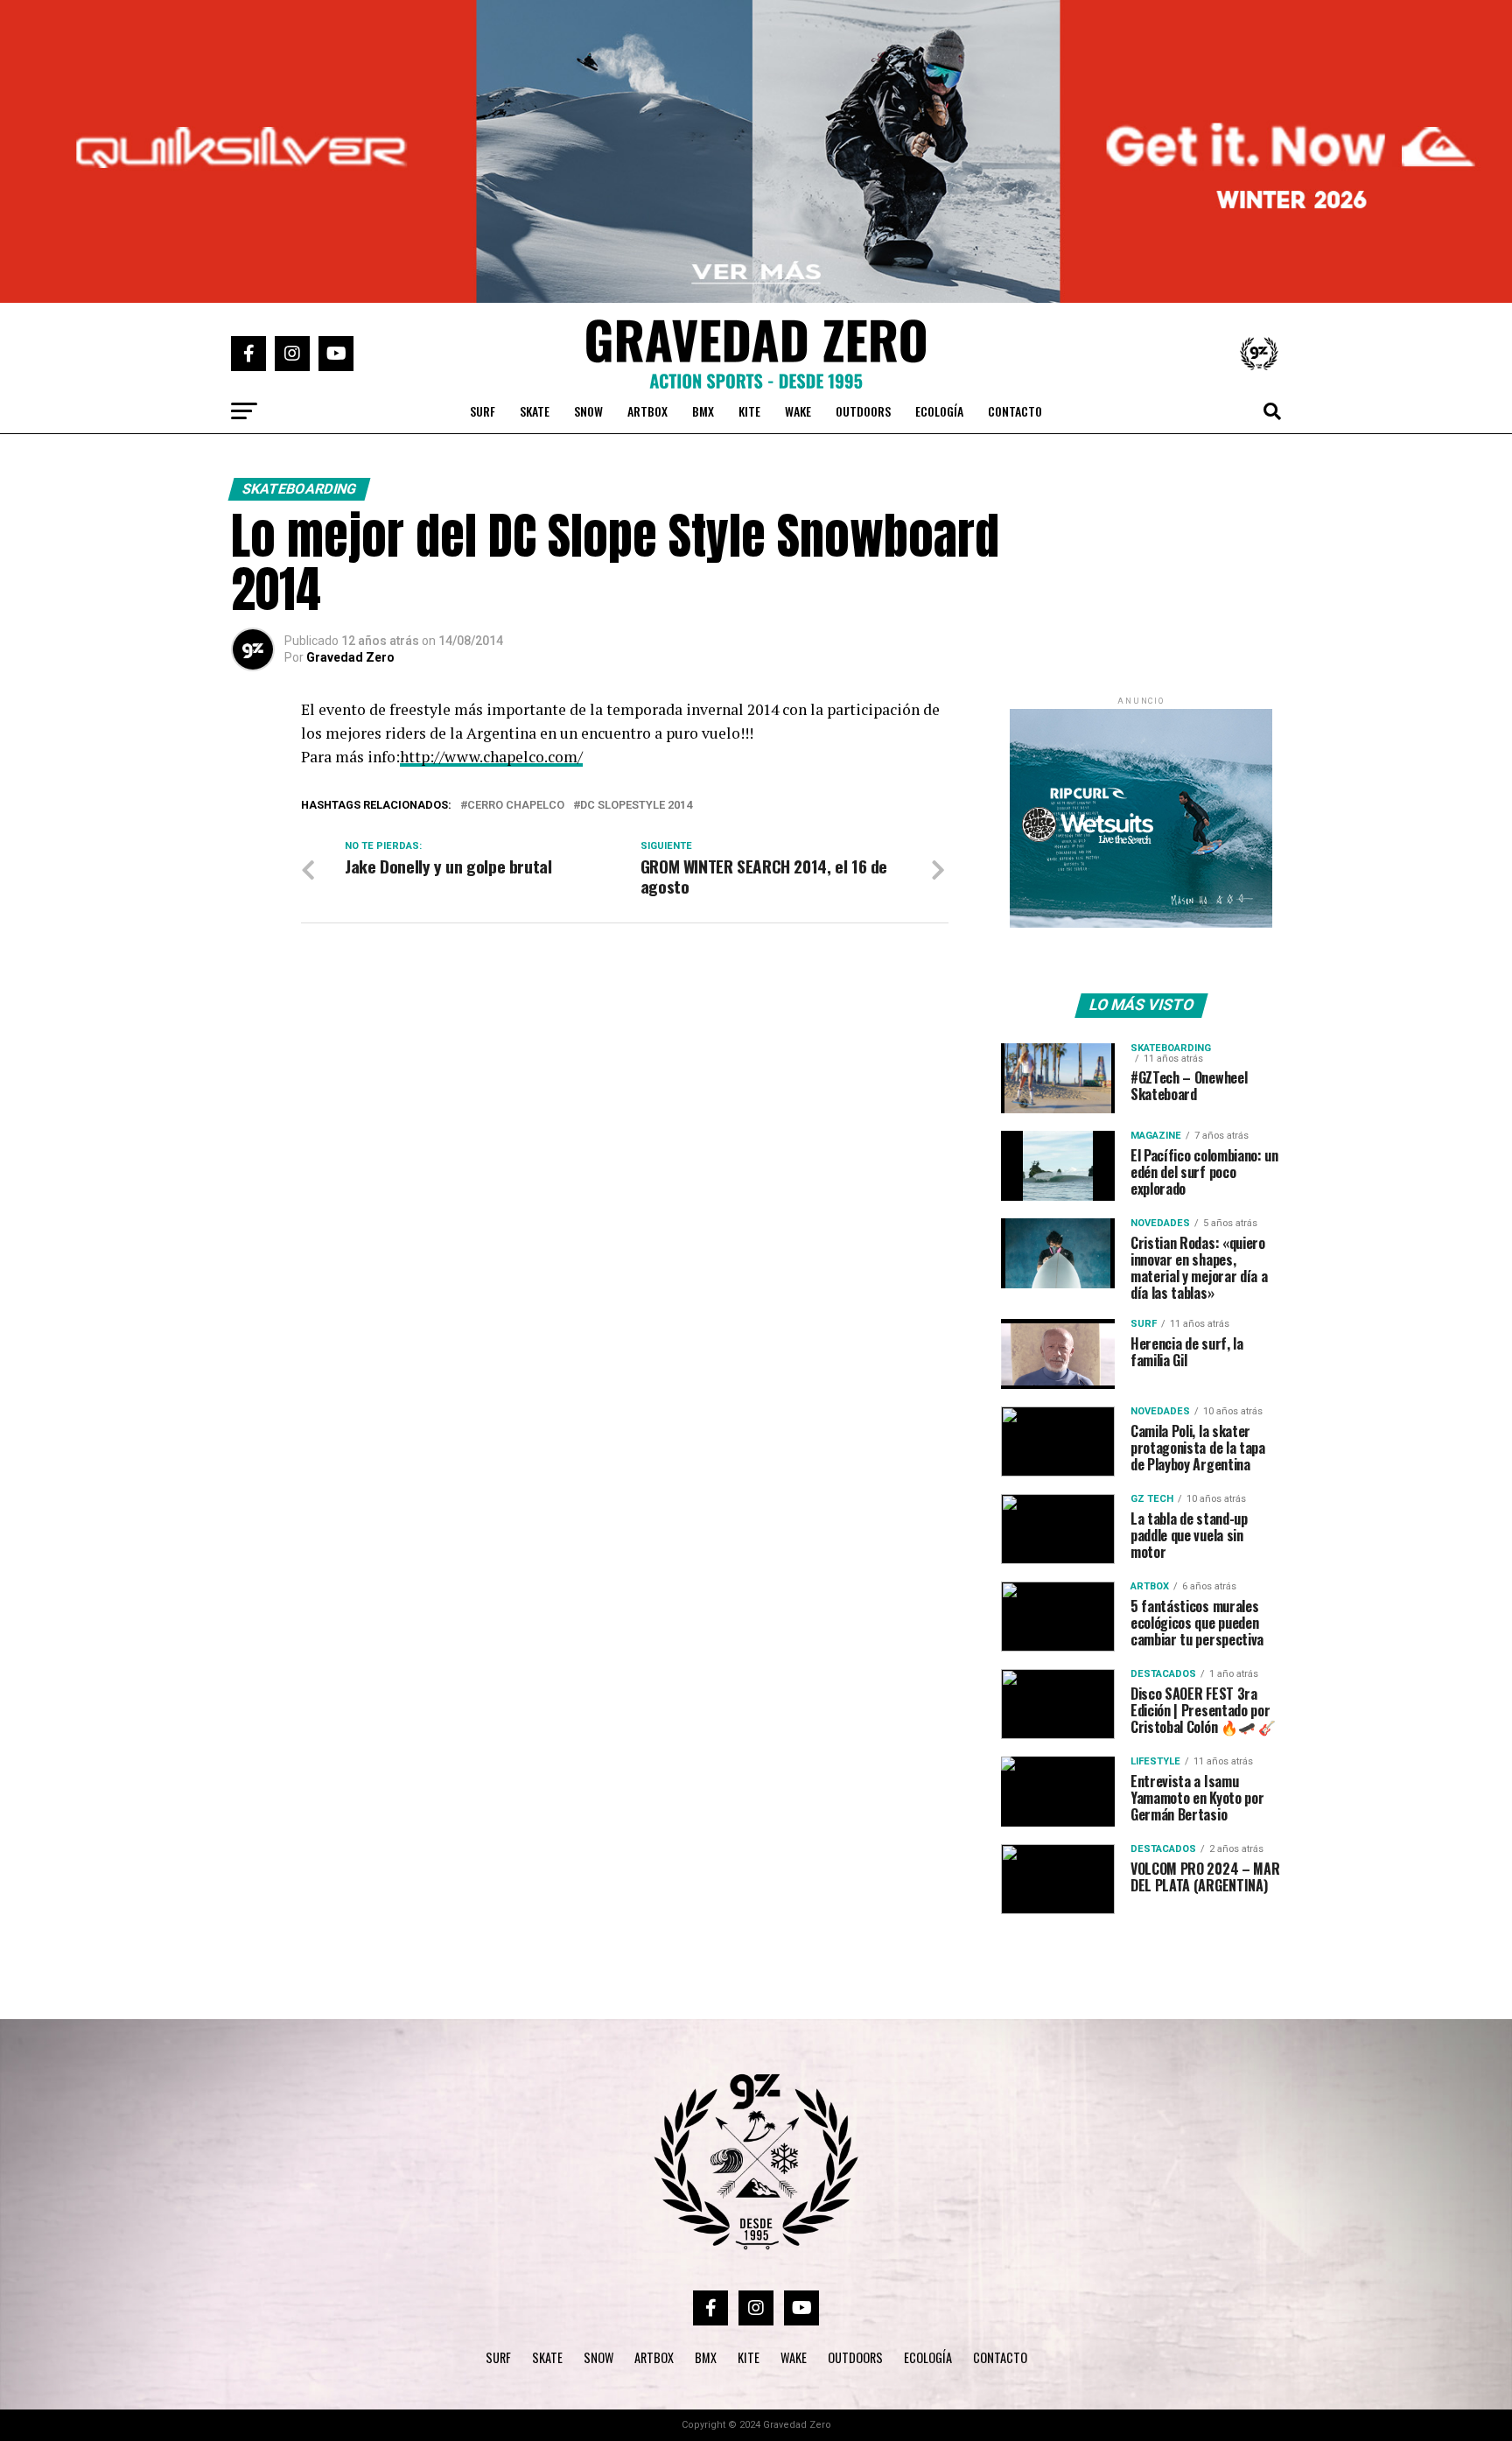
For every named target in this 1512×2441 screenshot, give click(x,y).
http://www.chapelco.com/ (491, 757)
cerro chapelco (516, 806)
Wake (798, 411)
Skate (535, 411)
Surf (483, 411)
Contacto (1015, 411)
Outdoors (863, 411)
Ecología (939, 411)
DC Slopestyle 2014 (636, 806)
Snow (588, 411)
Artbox (647, 411)
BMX (703, 411)
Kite (749, 411)
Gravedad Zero (350, 657)
